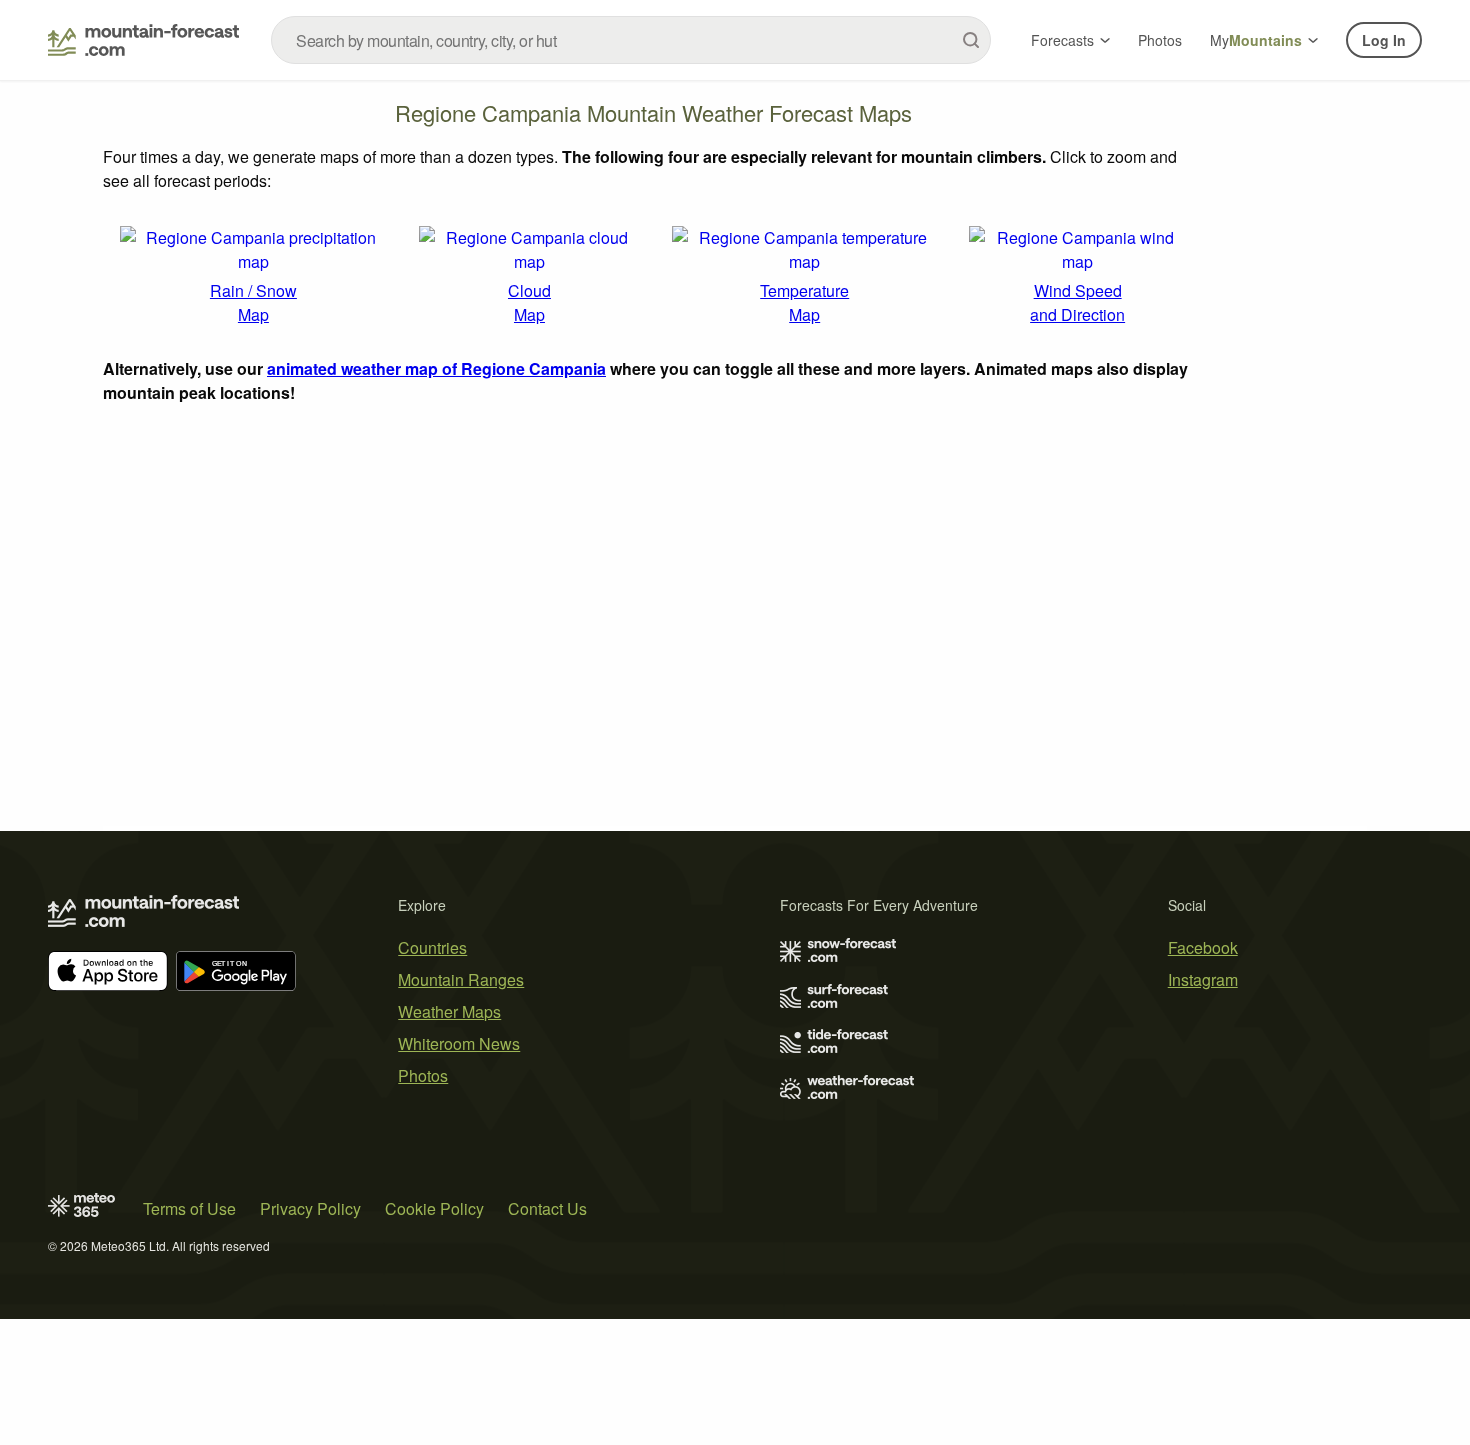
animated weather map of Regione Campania (436, 368)
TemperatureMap (804, 302)
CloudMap (529, 302)
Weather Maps (449, 1011)
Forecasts (1062, 40)
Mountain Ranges (461, 979)
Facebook (1203, 947)
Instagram (1203, 979)
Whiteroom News (459, 1043)
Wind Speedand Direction (1077, 302)
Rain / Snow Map (253, 302)
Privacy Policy (310, 1208)
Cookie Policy (434, 1208)
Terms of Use (189, 1208)
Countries (432, 947)
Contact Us (547, 1208)
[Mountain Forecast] (143, 40)
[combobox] (631, 40)
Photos (1160, 40)
